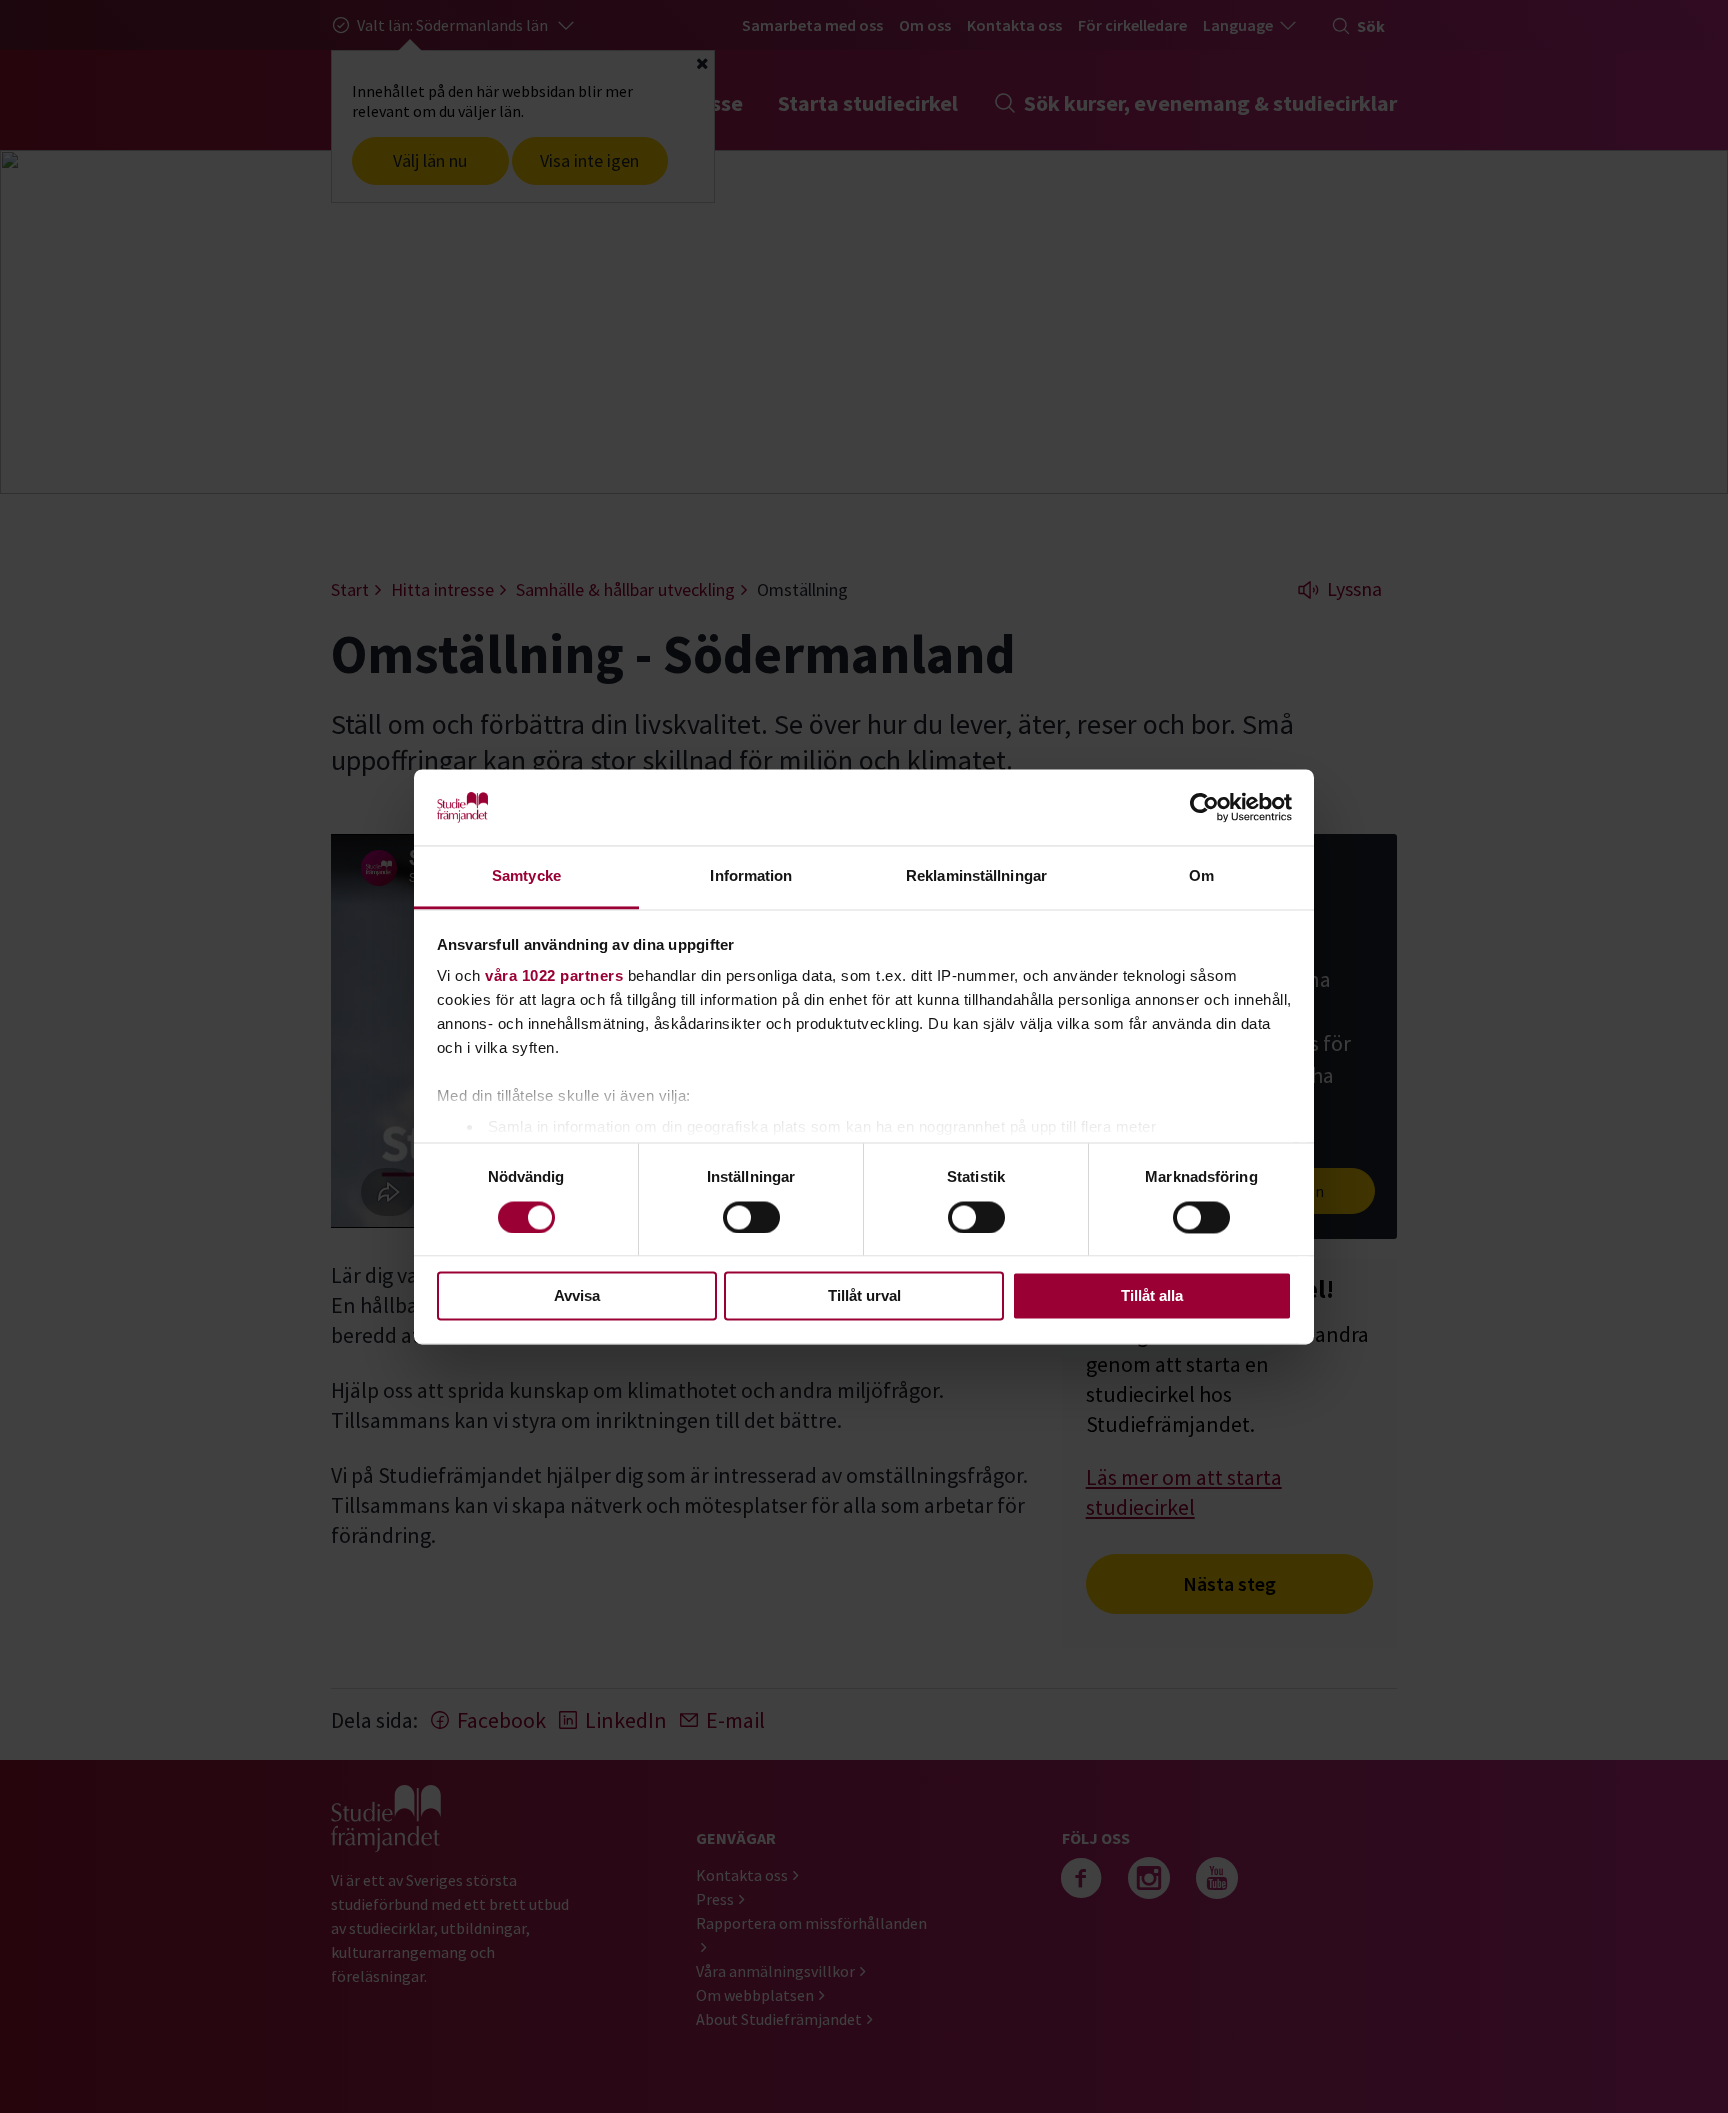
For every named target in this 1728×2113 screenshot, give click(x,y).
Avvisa (577, 1296)
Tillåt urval (864, 1296)
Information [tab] (751, 876)
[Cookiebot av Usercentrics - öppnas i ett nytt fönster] (1204, 807)
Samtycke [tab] (526, 876)
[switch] (751, 1217)
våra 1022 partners (554, 976)
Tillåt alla (1152, 1296)
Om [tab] (1201, 876)
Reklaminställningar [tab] (976, 876)
